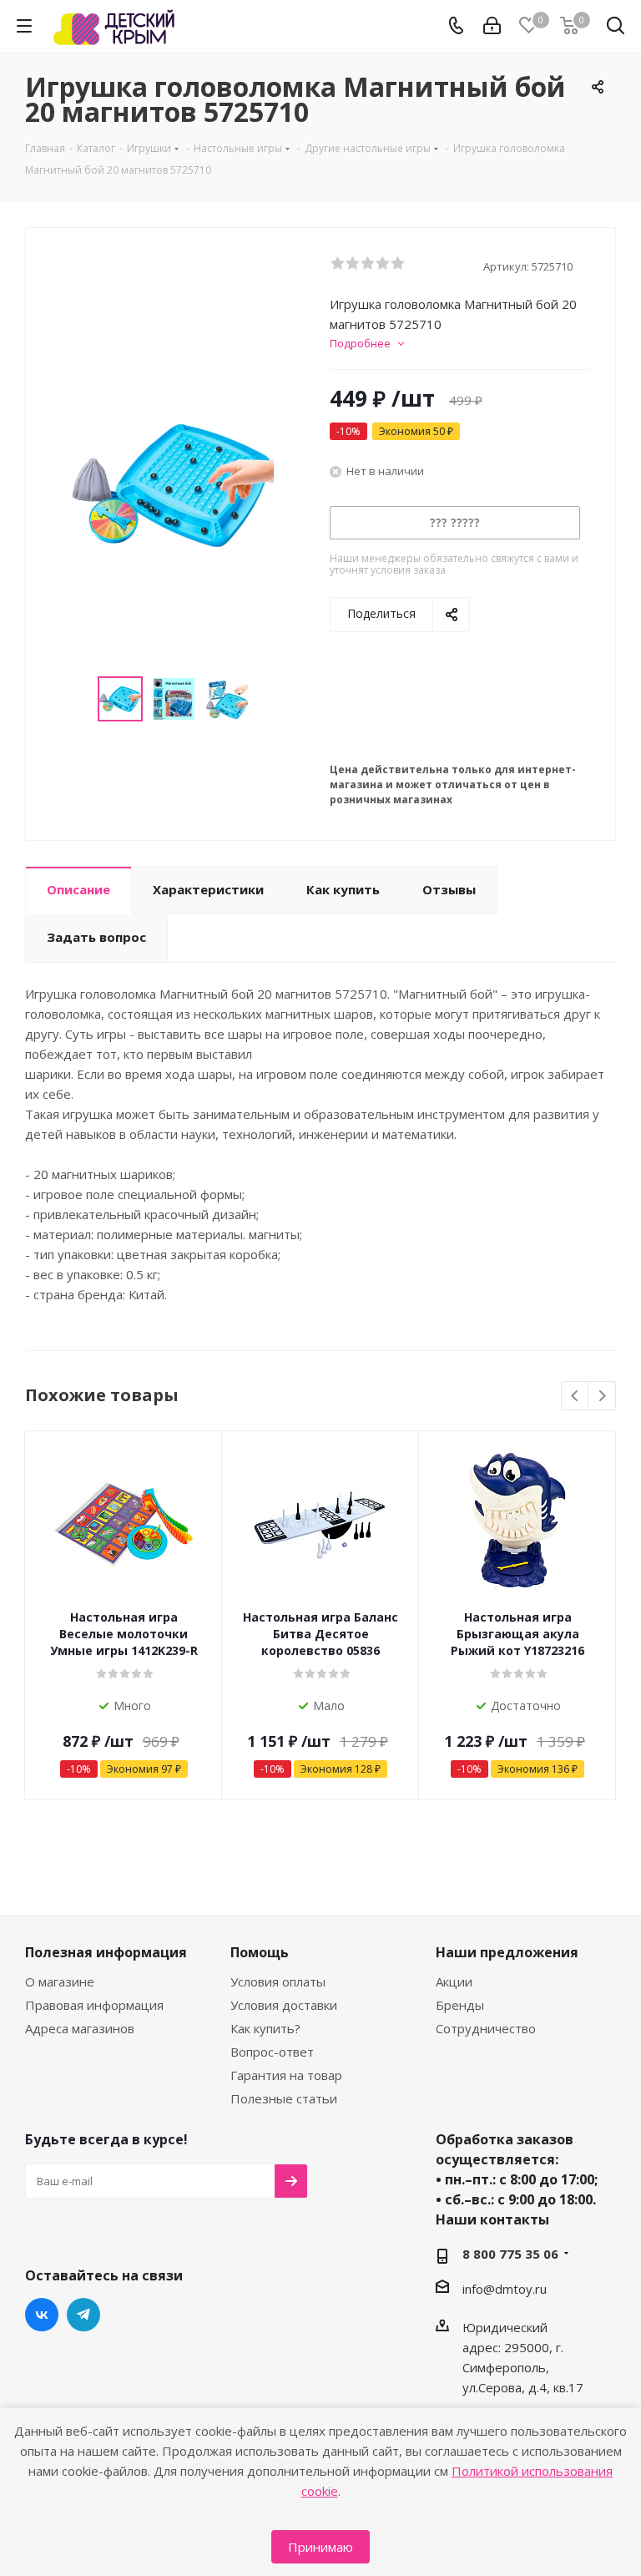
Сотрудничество (486, 2028)
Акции (454, 1981)
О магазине (60, 1981)
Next (602, 1397)
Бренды (460, 2005)
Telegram (83, 2315)
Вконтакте (42, 2315)
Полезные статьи (284, 2098)
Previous (575, 1397)
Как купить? (265, 2028)
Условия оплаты (278, 1981)
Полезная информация (106, 1952)
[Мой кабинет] (492, 26)
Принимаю (320, 2547)
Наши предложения (507, 1952)
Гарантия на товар (286, 2075)
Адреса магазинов (80, 2028)
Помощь (260, 1952)
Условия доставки (284, 2005)
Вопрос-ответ (272, 2052)
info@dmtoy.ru (505, 2289)
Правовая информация (94, 2005)
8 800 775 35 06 (510, 2254)
